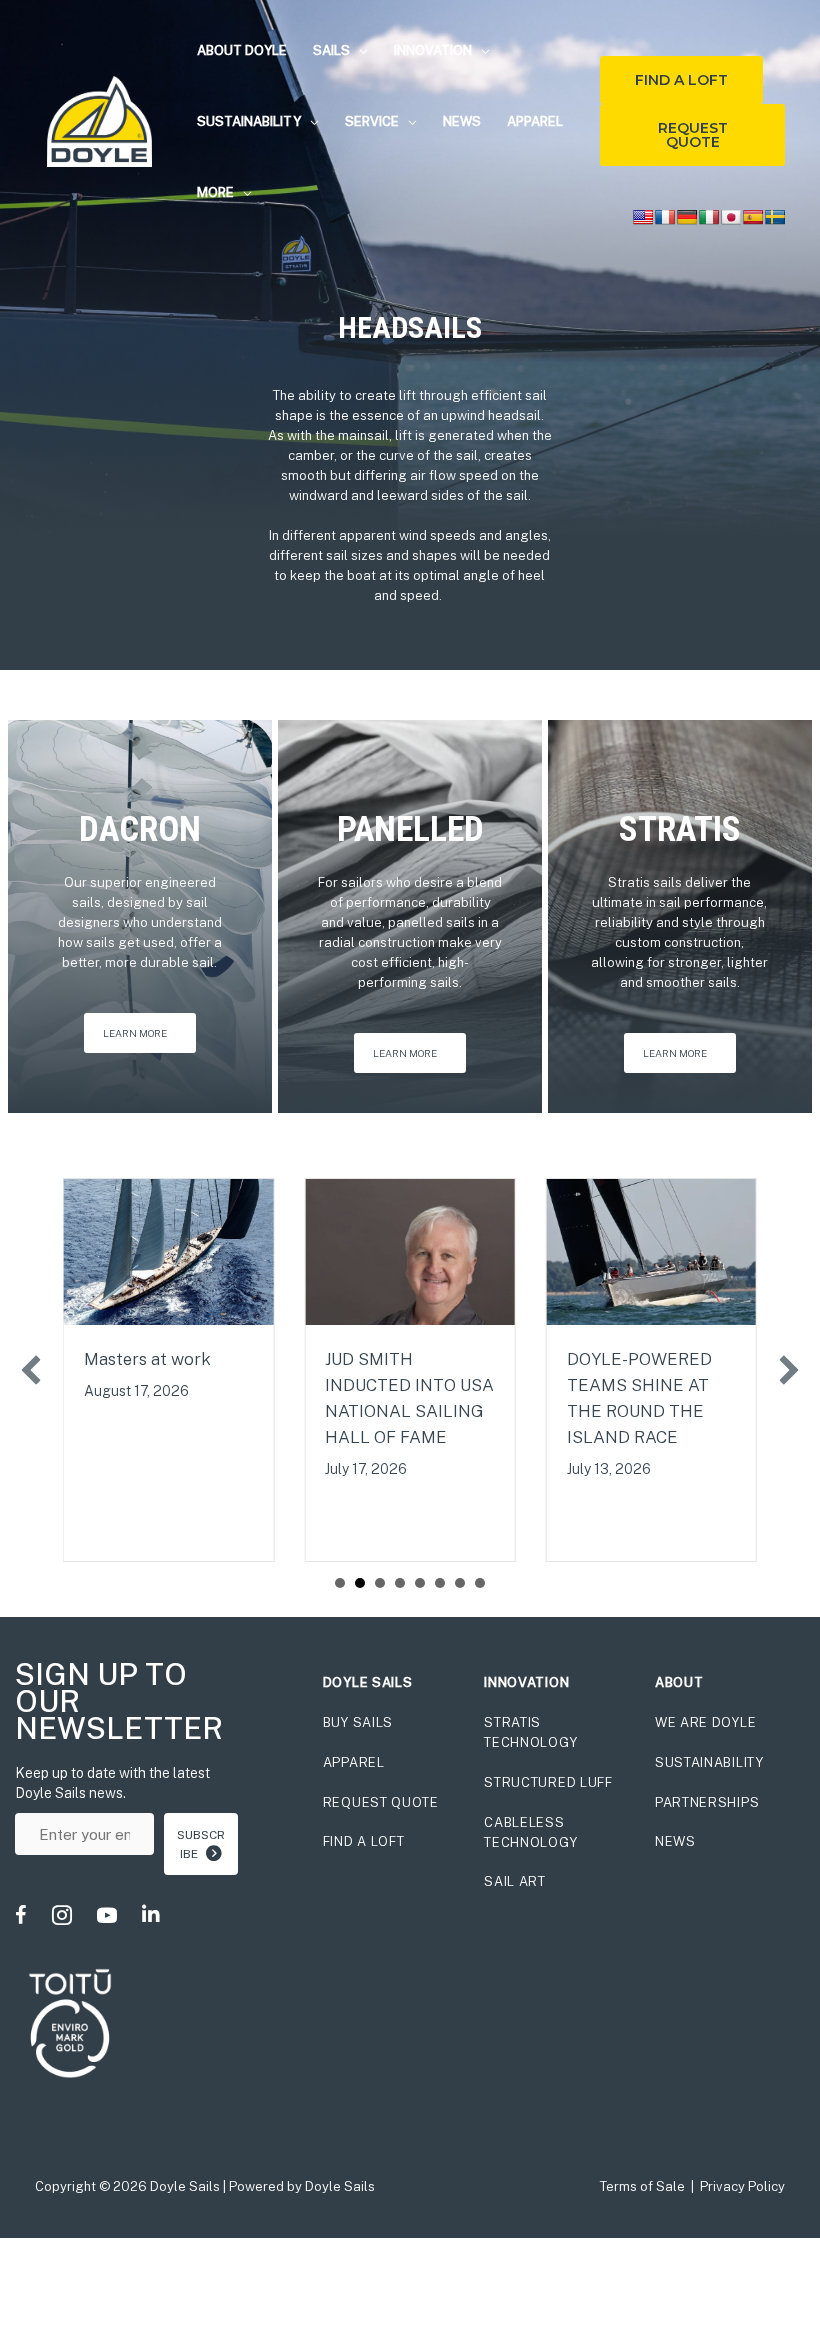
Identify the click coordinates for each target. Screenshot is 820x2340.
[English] (643, 217)
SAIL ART (515, 1881)
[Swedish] (775, 217)
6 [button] (440, 1583)
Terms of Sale (642, 2186)
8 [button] (480, 1583)
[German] (687, 217)
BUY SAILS (358, 1722)
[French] (665, 217)
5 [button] (420, 1583)
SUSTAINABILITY (709, 1762)
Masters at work (147, 1359)
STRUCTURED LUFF (548, 1782)
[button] (359, 50)
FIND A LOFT (364, 1841)
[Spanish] (753, 217)
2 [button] (360, 1583)
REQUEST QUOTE (381, 1802)
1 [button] (340, 1583)
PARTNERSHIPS (707, 1802)
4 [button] (400, 1583)
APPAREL (354, 1762)
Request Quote (693, 135)
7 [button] (460, 1583)
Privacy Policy (742, 2186)
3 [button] (380, 1583)
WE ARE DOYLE (705, 1722)
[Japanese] (731, 217)
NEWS (675, 1841)
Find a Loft (681, 80)
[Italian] (709, 217)
